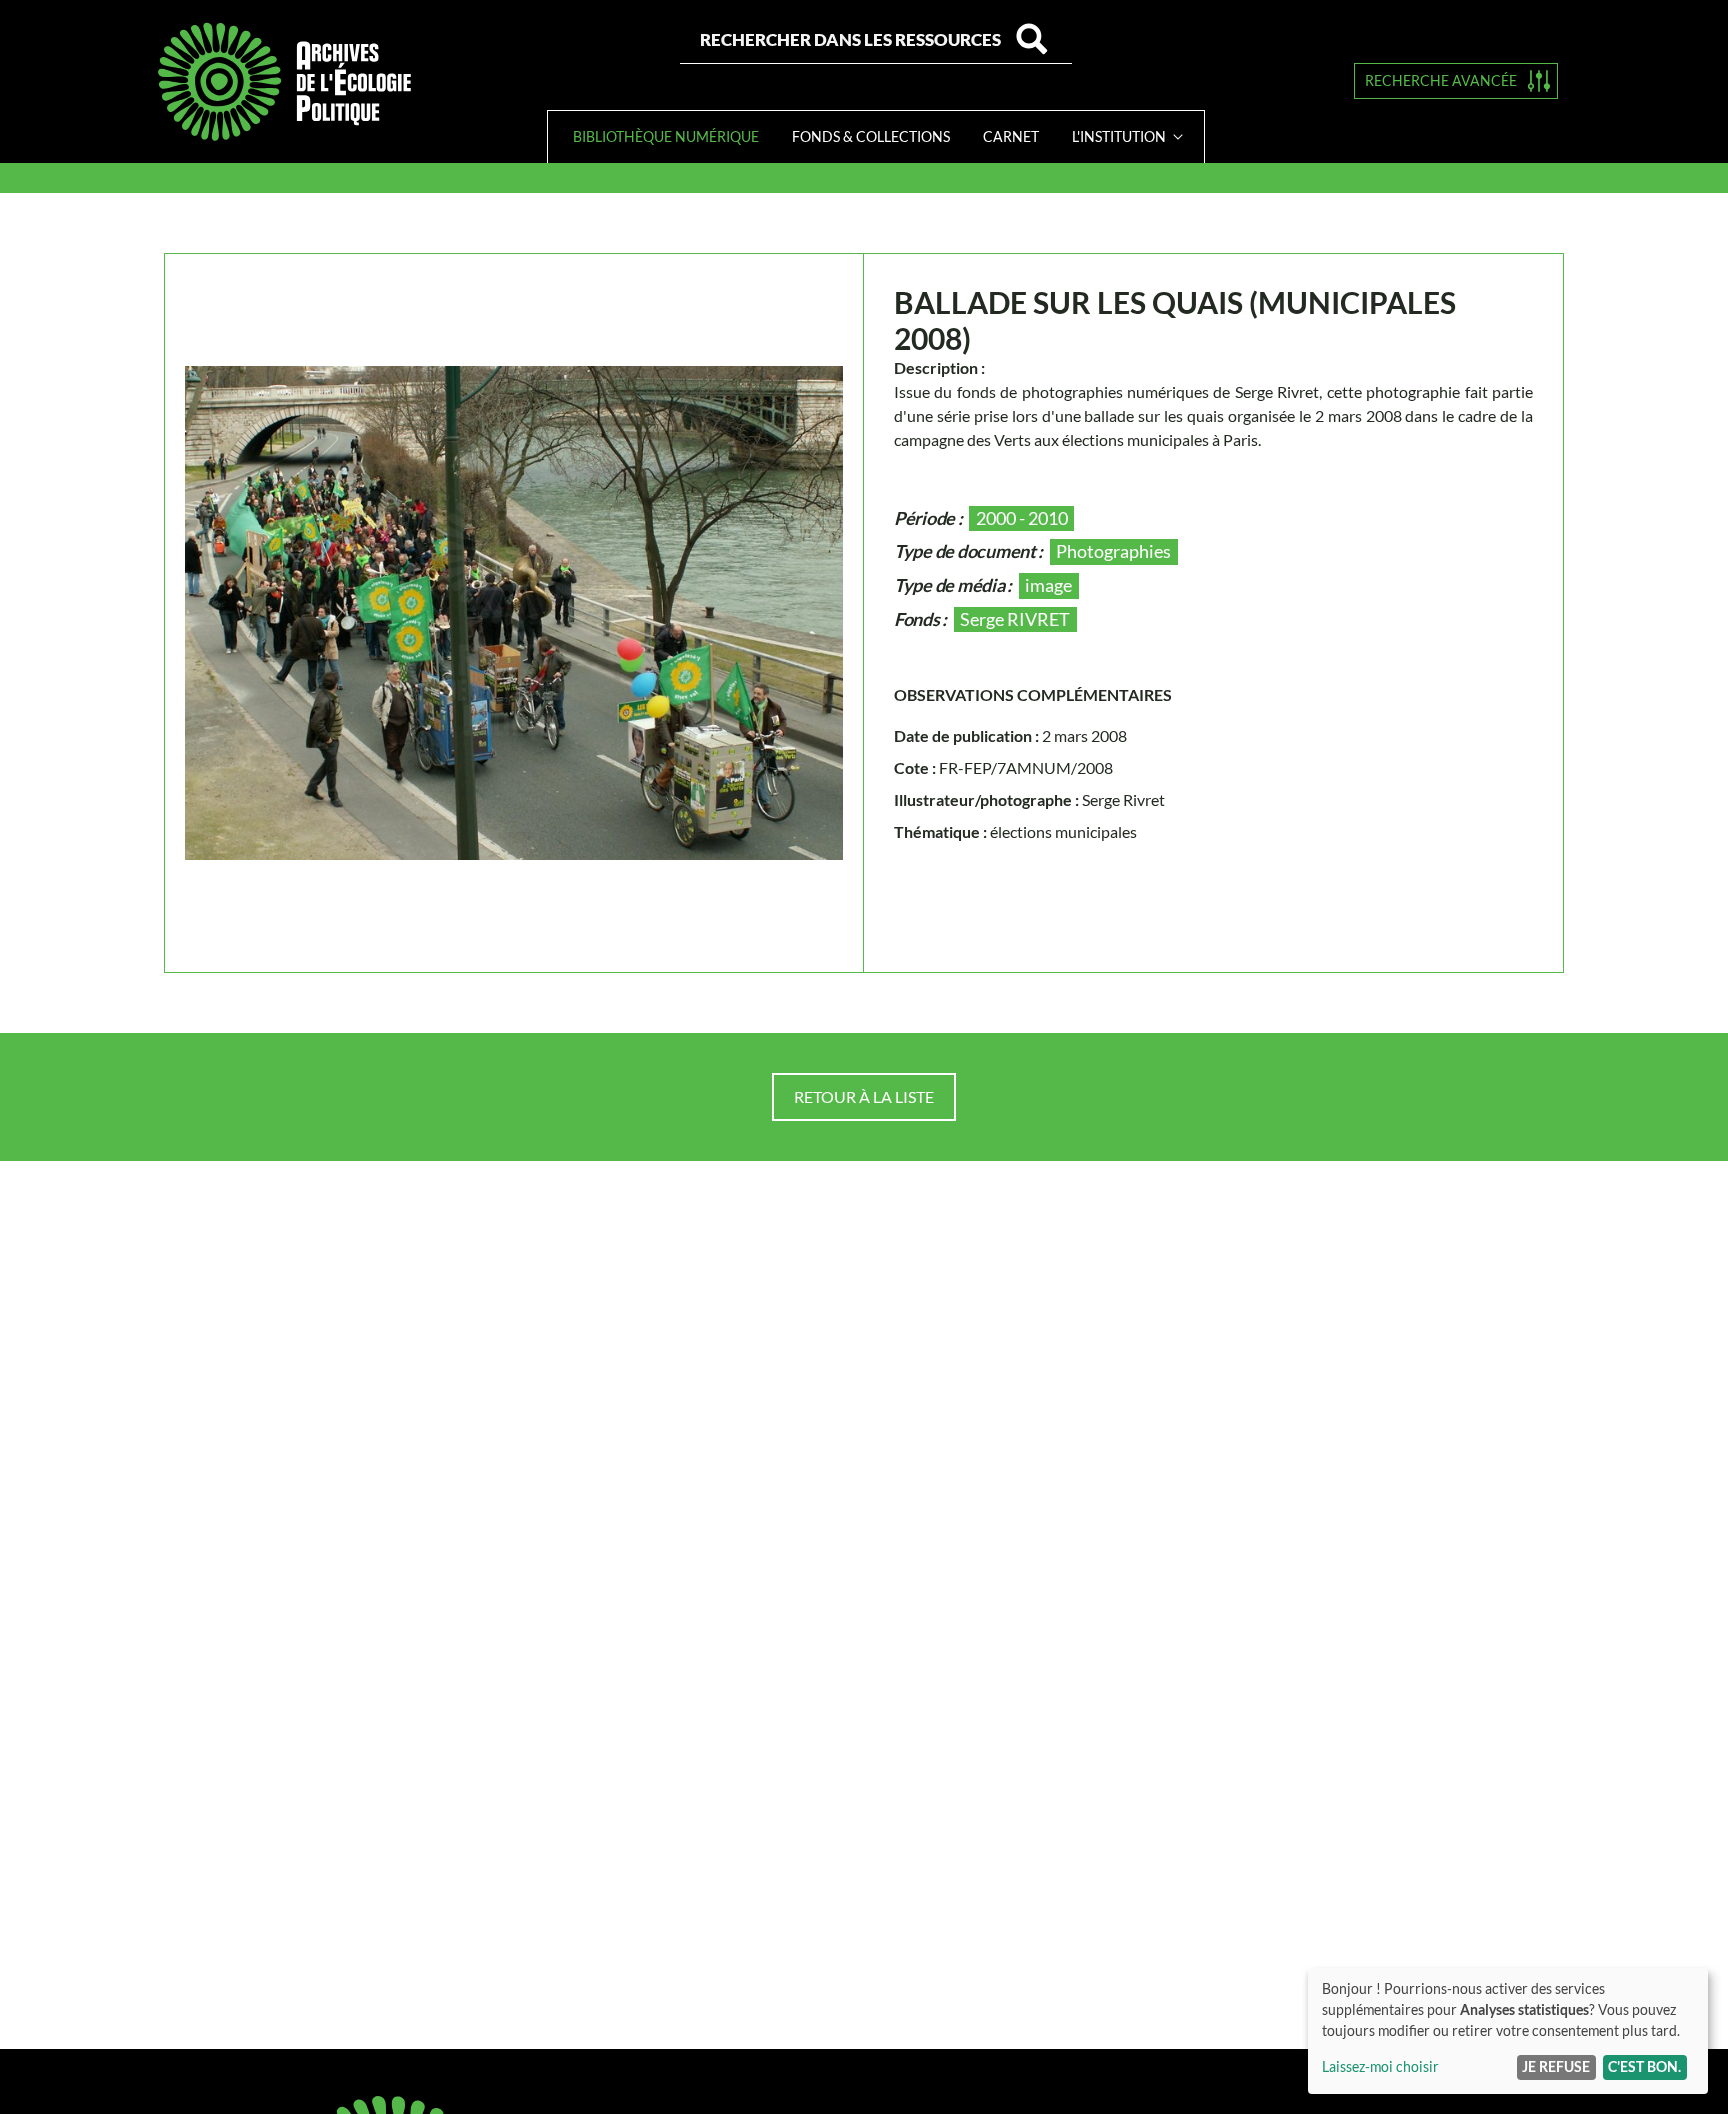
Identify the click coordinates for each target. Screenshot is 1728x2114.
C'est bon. (1644, 2066)
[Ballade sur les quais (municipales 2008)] (514, 613)
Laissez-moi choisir (1380, 2066)
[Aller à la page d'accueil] (284, 81)
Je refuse (1556, 2066)
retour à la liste (864, 1096)
